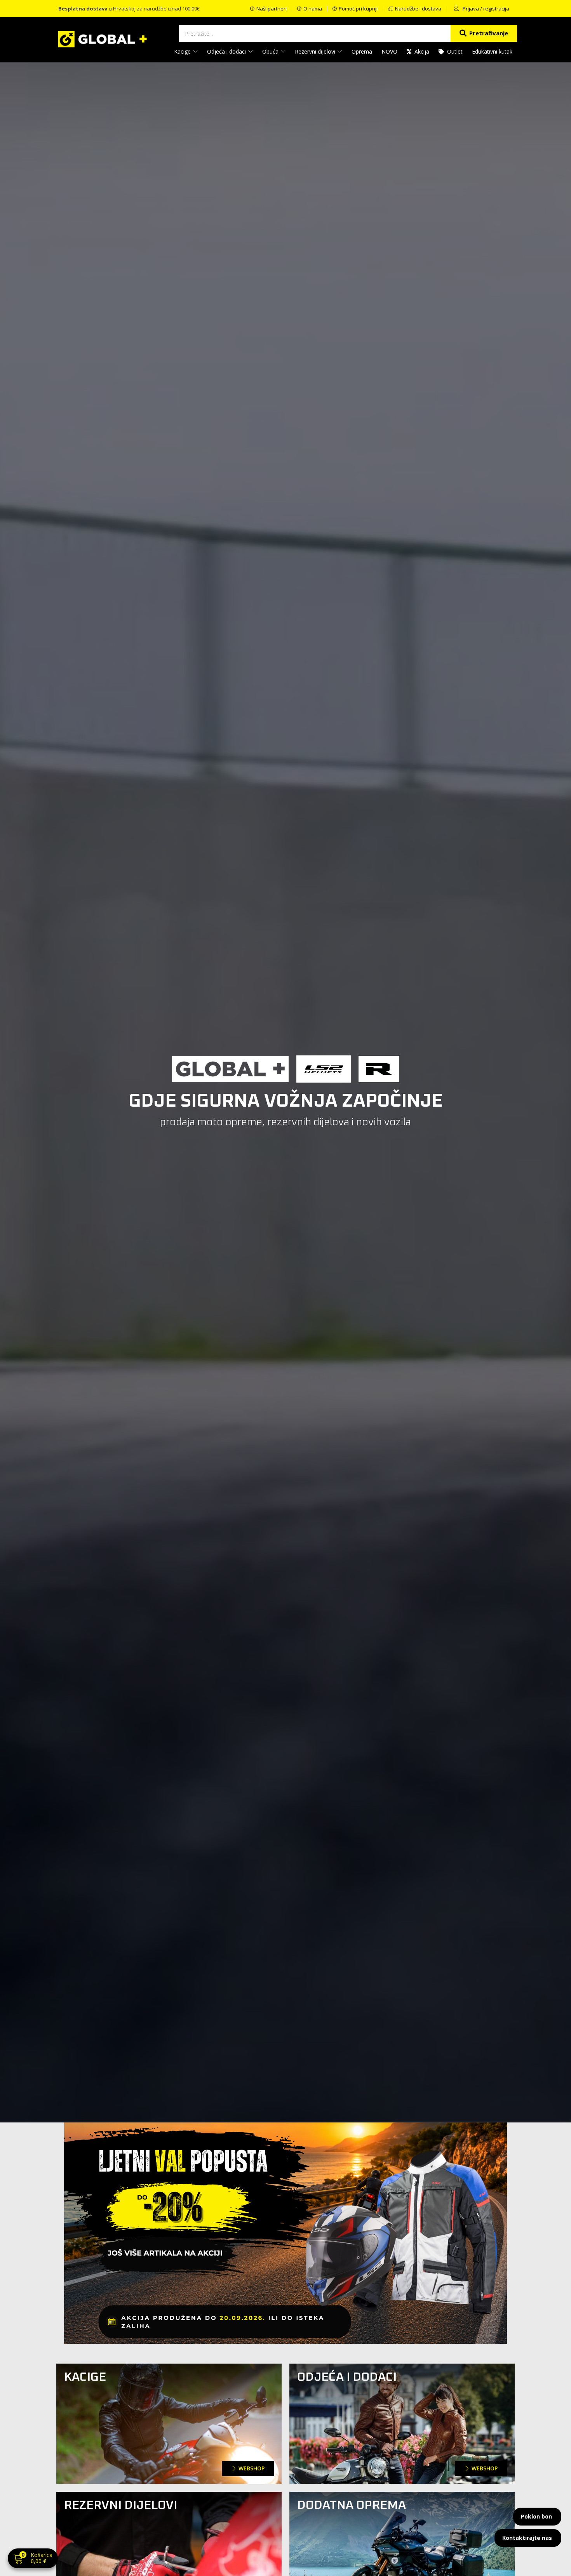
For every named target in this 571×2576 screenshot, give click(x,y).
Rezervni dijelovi (316, 51)
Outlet (455, 51)
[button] (33, 2559)
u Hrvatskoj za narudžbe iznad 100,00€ (129, 9)
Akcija (422, 51)
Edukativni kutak (492, 51)
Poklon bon (536, 2516)
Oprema (362, 51)
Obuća (271, 51)
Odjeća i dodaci (227, 51)
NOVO (389, 51)
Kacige (183, 51)
